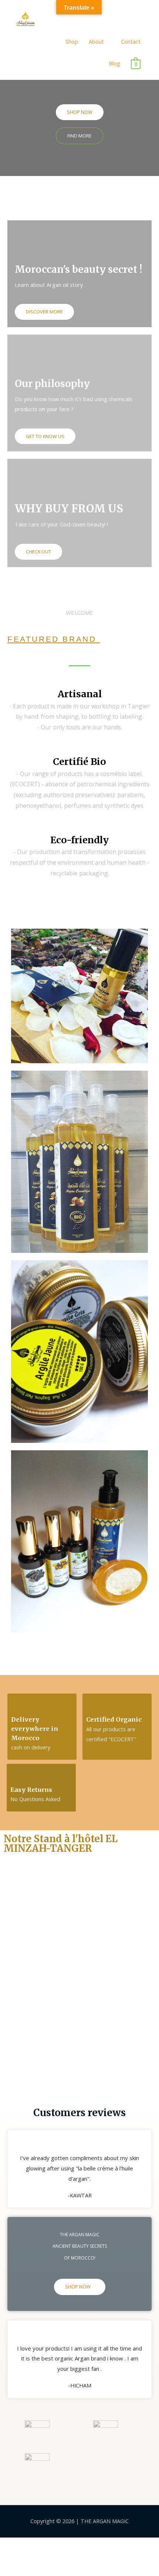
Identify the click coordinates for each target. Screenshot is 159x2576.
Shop (72, 41)
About (96, 41)
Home (47, 41)
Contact (131, 41)
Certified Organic (114, 1719)
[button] (80, 112)
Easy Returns (31, 1790)
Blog (114, 63)
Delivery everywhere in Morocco (35, 1728)
